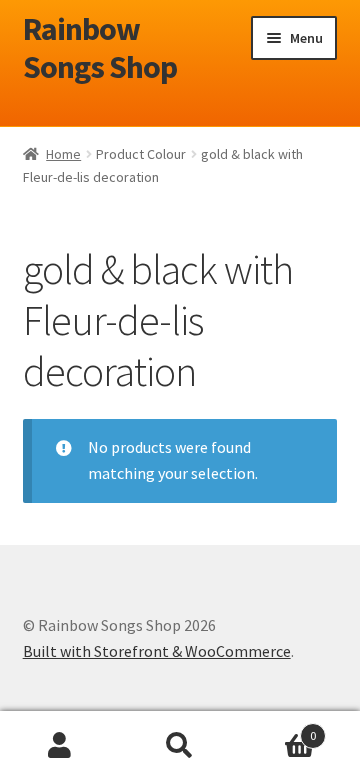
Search (180, 746)
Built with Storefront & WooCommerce (157, 651)
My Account (60, 746)
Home (63, 154)
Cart (278, 728)
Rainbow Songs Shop (100, 48)
